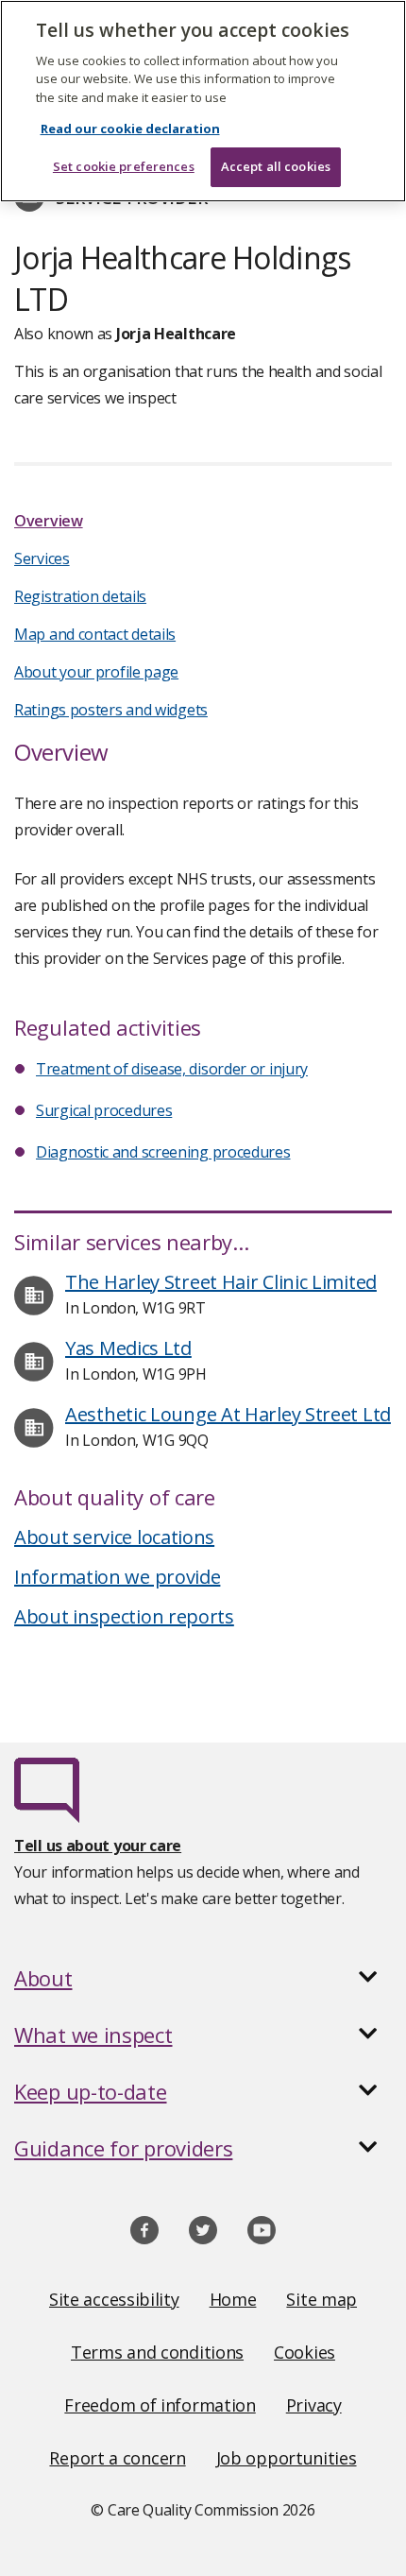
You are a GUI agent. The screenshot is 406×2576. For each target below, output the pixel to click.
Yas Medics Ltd (128, 1348)
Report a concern (117, 2458)
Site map (321, 2299)
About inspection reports (124, 1616)
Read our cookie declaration (130, 129)
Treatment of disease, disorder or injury (172, 1069)
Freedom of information (160, 2405)
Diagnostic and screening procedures (163, 1152)
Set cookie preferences (124, 166)
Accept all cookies (276, 166)
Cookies (304, 2352)
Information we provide (117, 1577)
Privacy (314, 2405)
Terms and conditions (157, 2352)
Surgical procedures (104, 1110)
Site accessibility (114, 2299)
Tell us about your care (98, 1846)
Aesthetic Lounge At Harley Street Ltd (228, 1414)
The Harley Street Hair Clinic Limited (221, 1282)
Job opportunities (287, 2458)
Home (233, 2299)
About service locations (114, 1537)
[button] (203, 1978)
